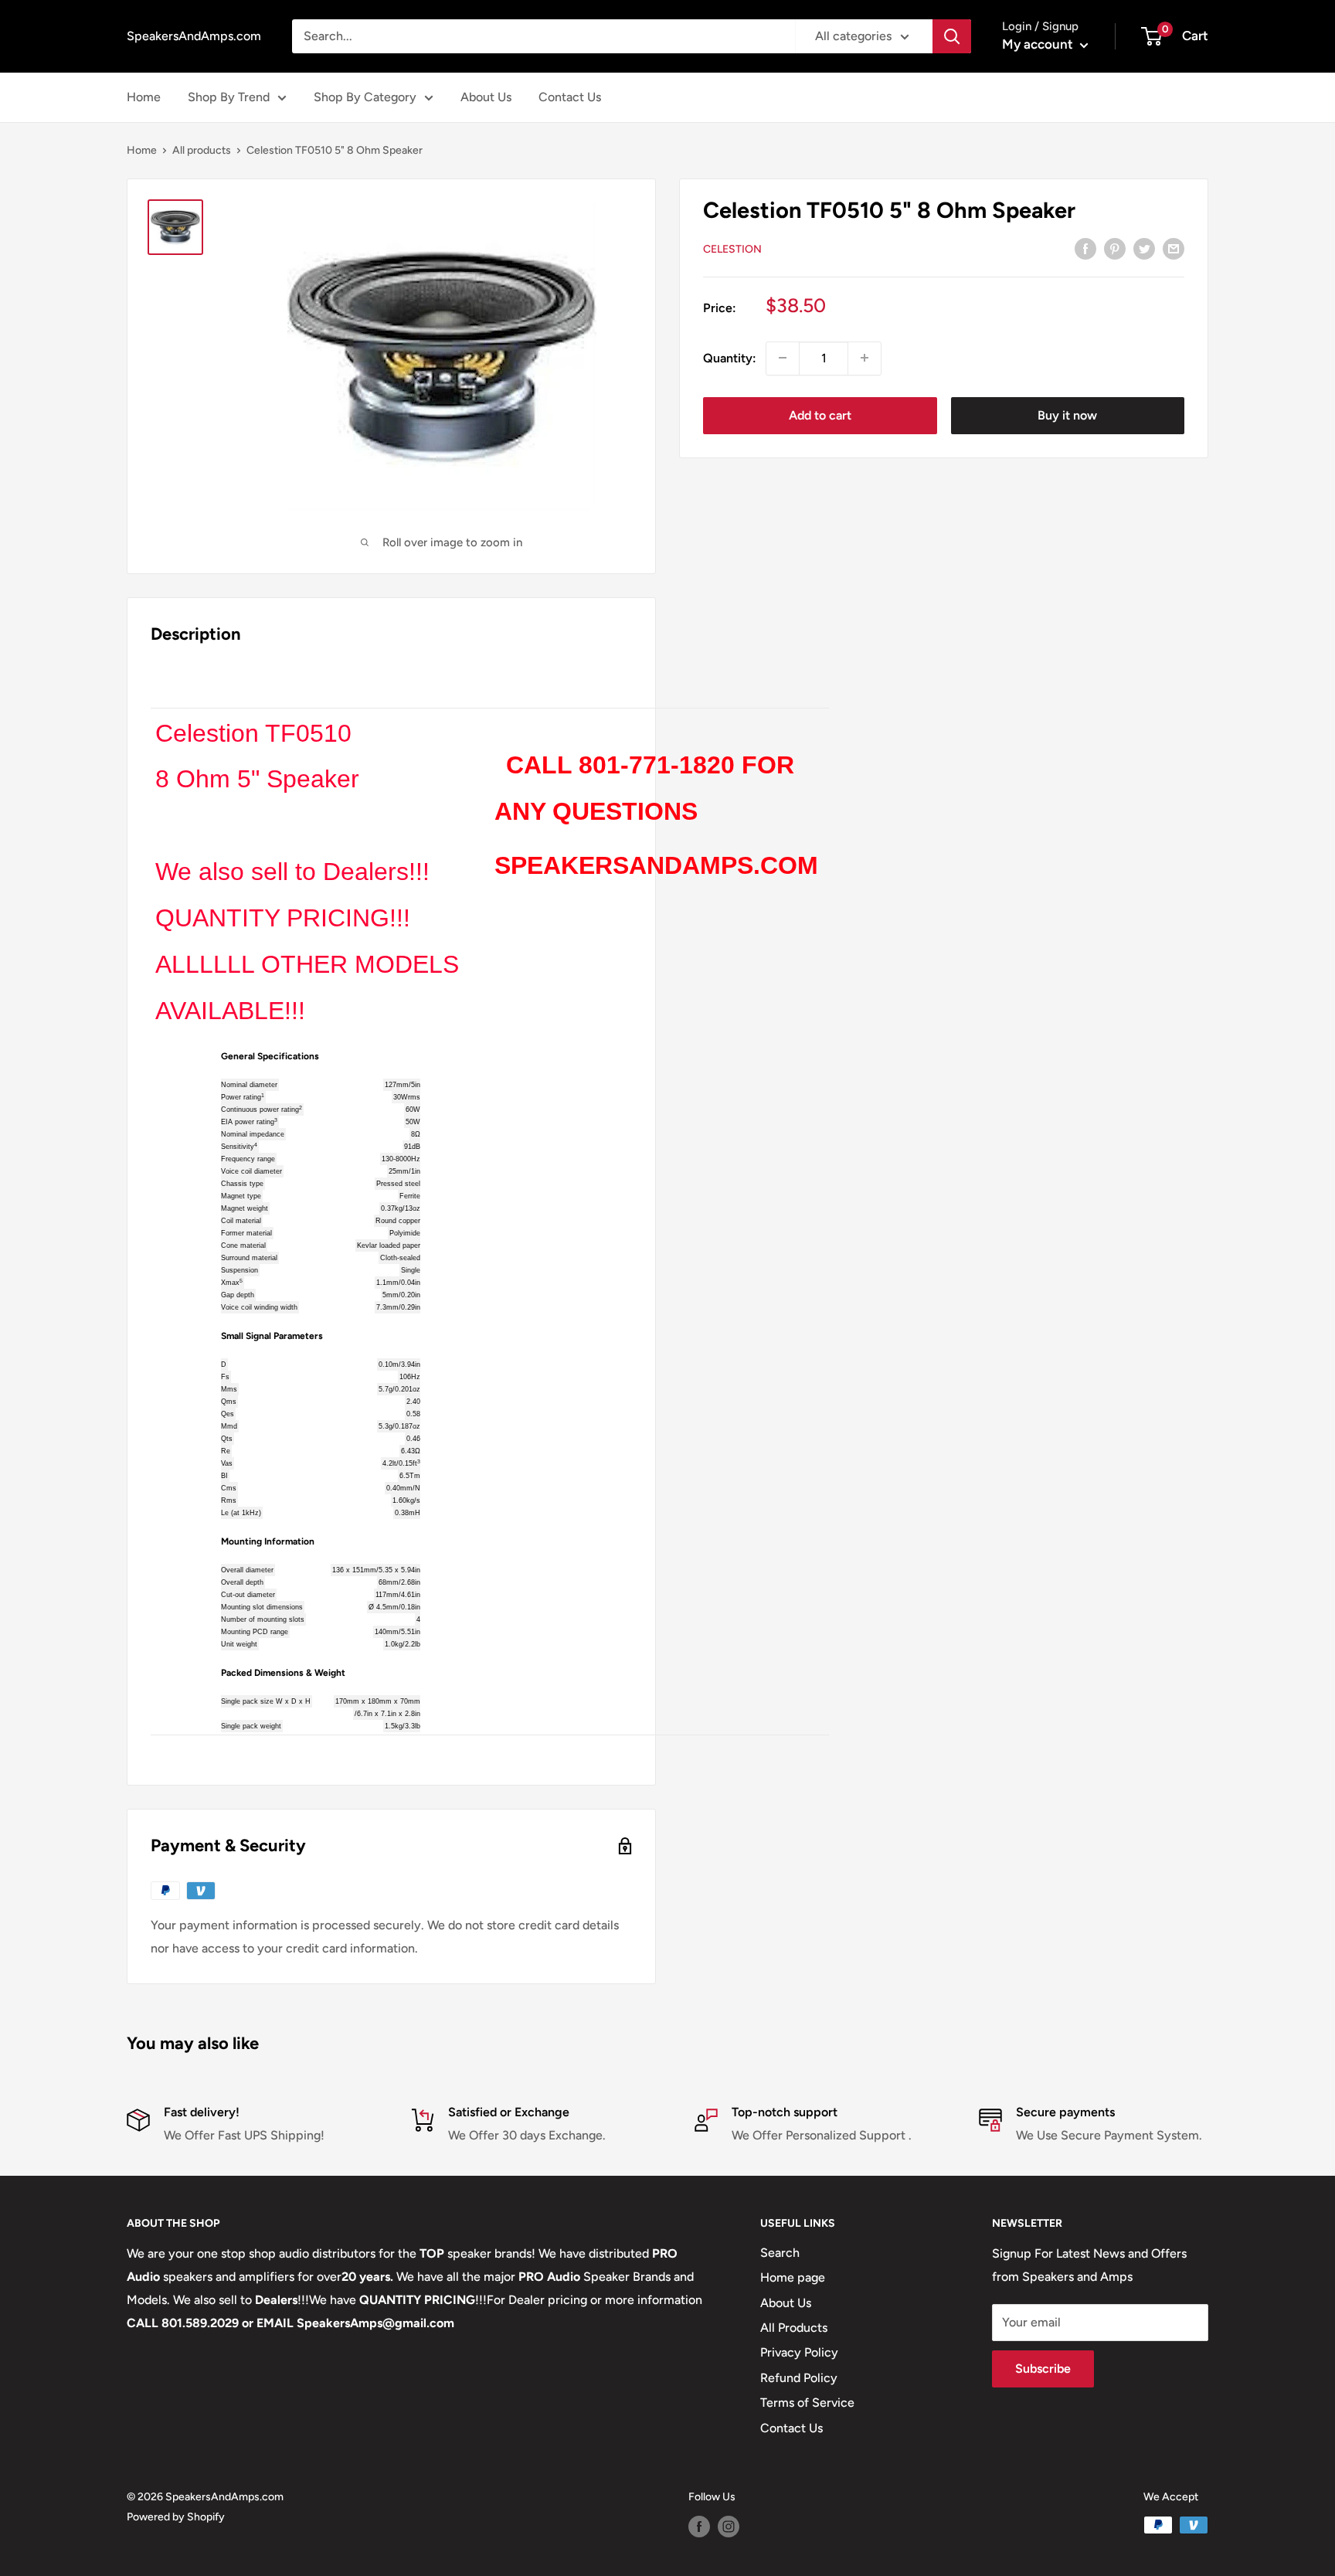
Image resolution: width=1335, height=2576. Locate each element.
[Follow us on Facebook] (699, 2527)
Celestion (732, 248)
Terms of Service (807, 2403)
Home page (793, 2277)
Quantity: (730, 358)
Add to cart (820, 415)
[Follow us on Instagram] (729, 2527)
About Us (486, 97)
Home (144, 97)
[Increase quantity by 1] (865, 358)
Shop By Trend (229, 97)
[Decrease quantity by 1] (783, 358)
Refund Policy (799, 2378)
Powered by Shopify (176, 2517)
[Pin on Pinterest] (1115, 248)
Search (780, 2253)
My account (1039, 44)
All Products (794, 2328)
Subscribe (1043, 2369)
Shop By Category (365, 97)
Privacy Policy (799, 2352)
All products (202, 150)
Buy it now (1067, 415)
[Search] (952, 36)
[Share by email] (1174, 248)
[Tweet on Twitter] (1144, 248)
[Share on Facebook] (1085, 248)
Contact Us (570, 97)
